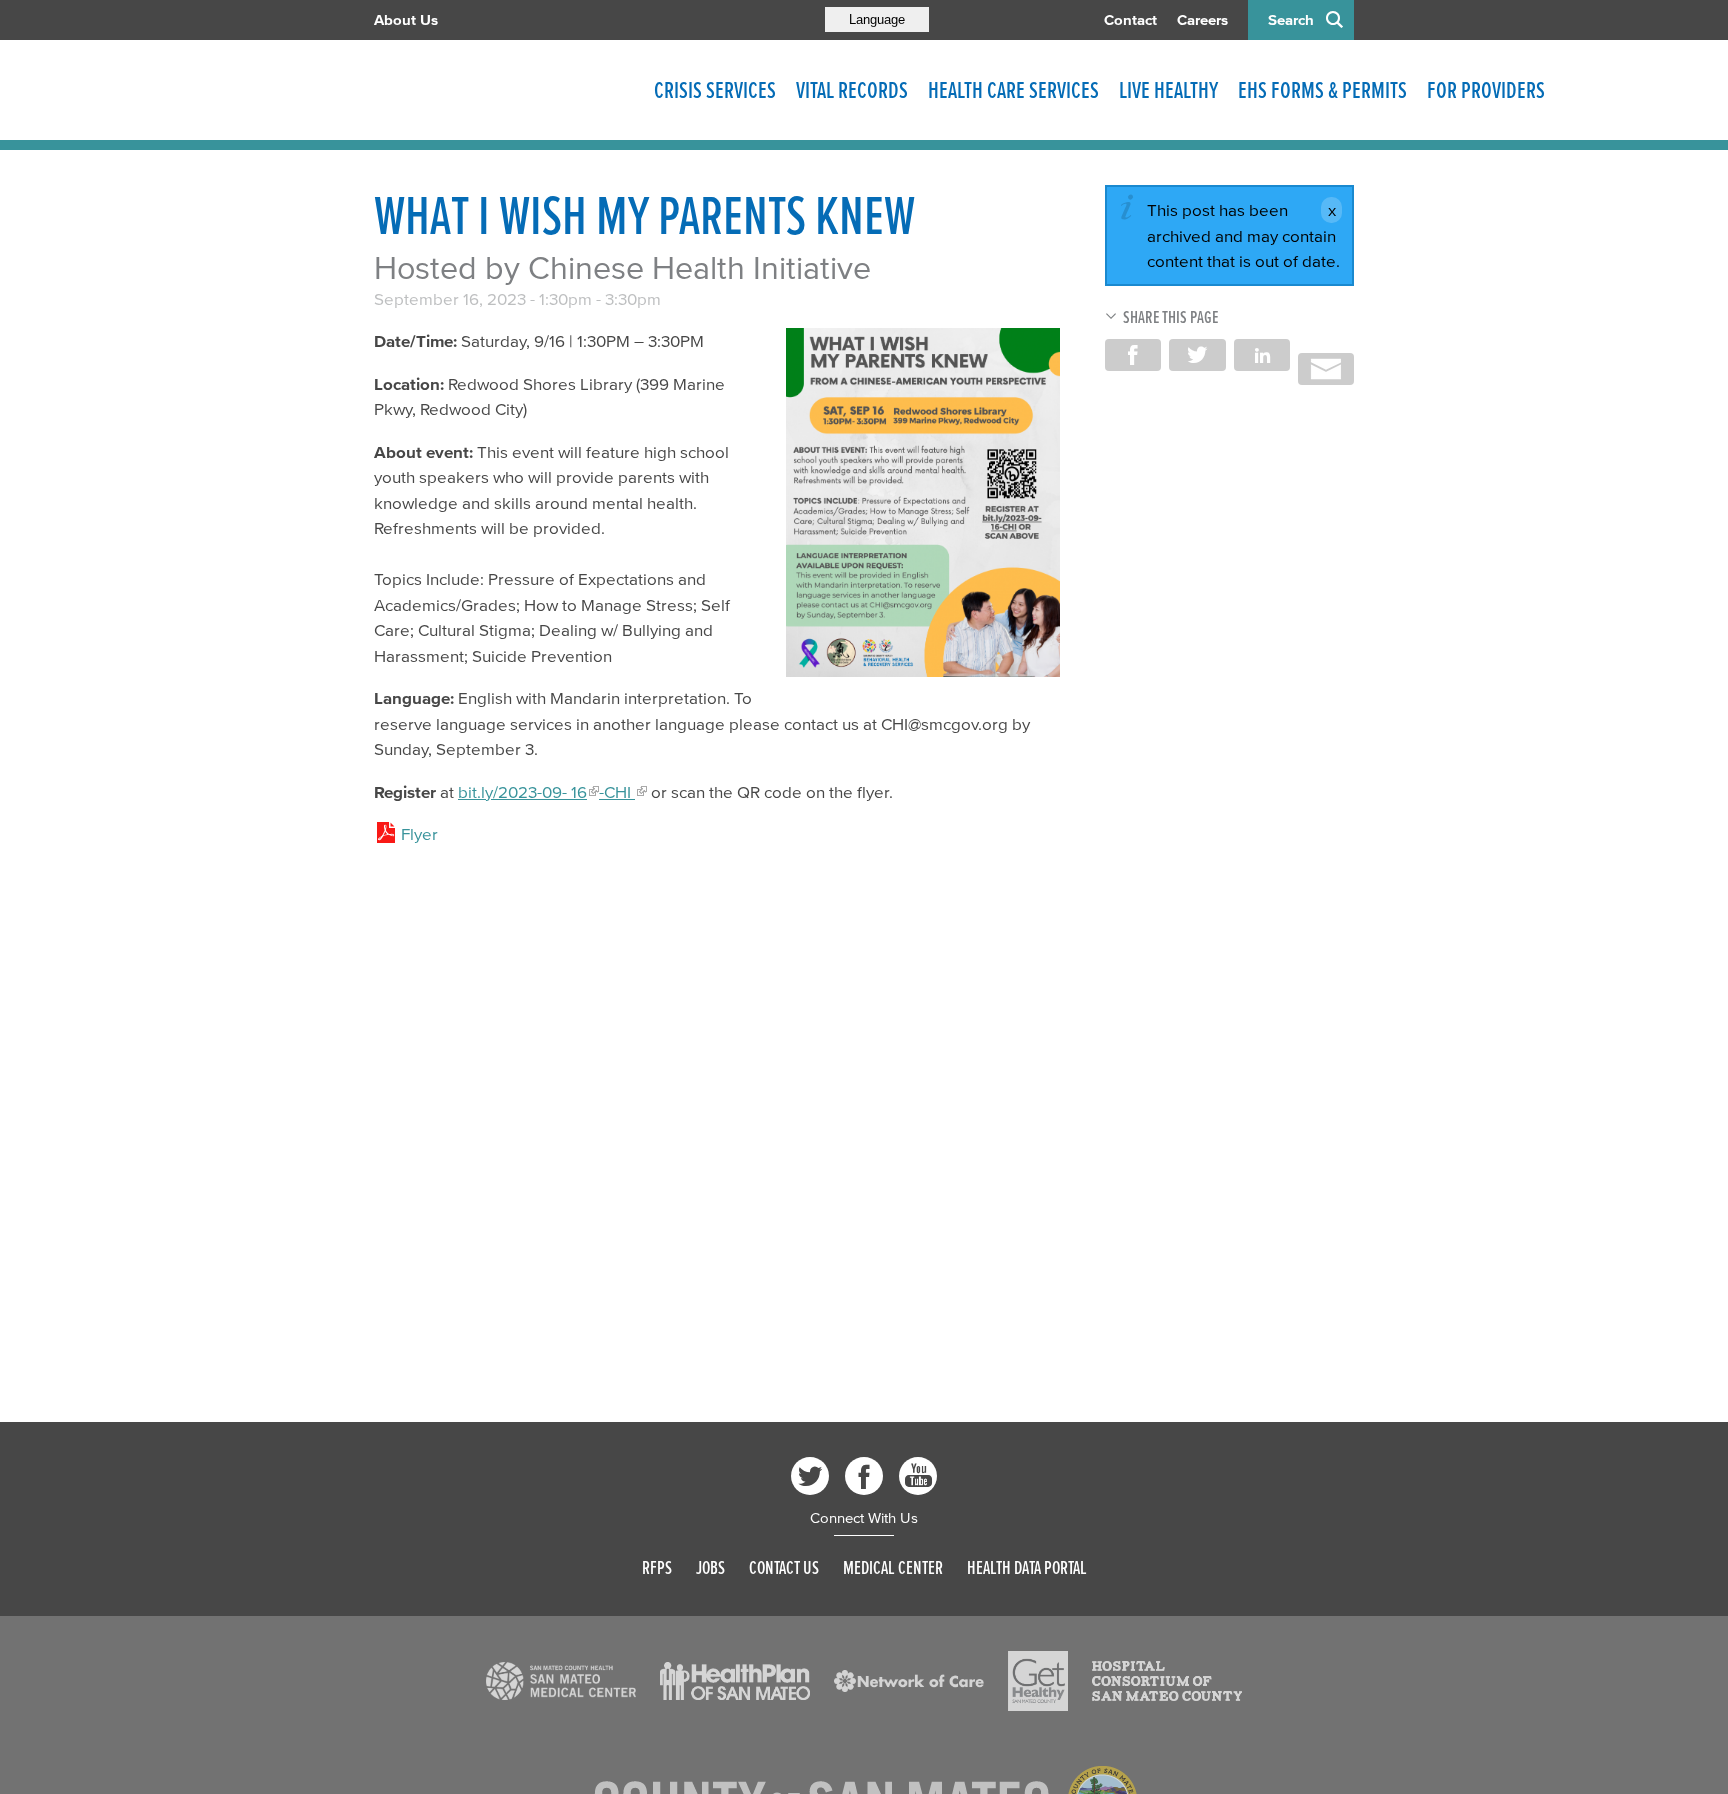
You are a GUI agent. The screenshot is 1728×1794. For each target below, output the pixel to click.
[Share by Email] (1326, 369)
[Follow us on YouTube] (918, 1476)
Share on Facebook (1133, 355)
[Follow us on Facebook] (864, 1476)
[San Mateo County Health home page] (504, 90)
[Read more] (923, 502)
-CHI (617, 791)
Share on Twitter (1197, 355)
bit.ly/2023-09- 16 (522, 791)
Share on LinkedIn (1262, 355)
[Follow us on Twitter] (810, 1476)
